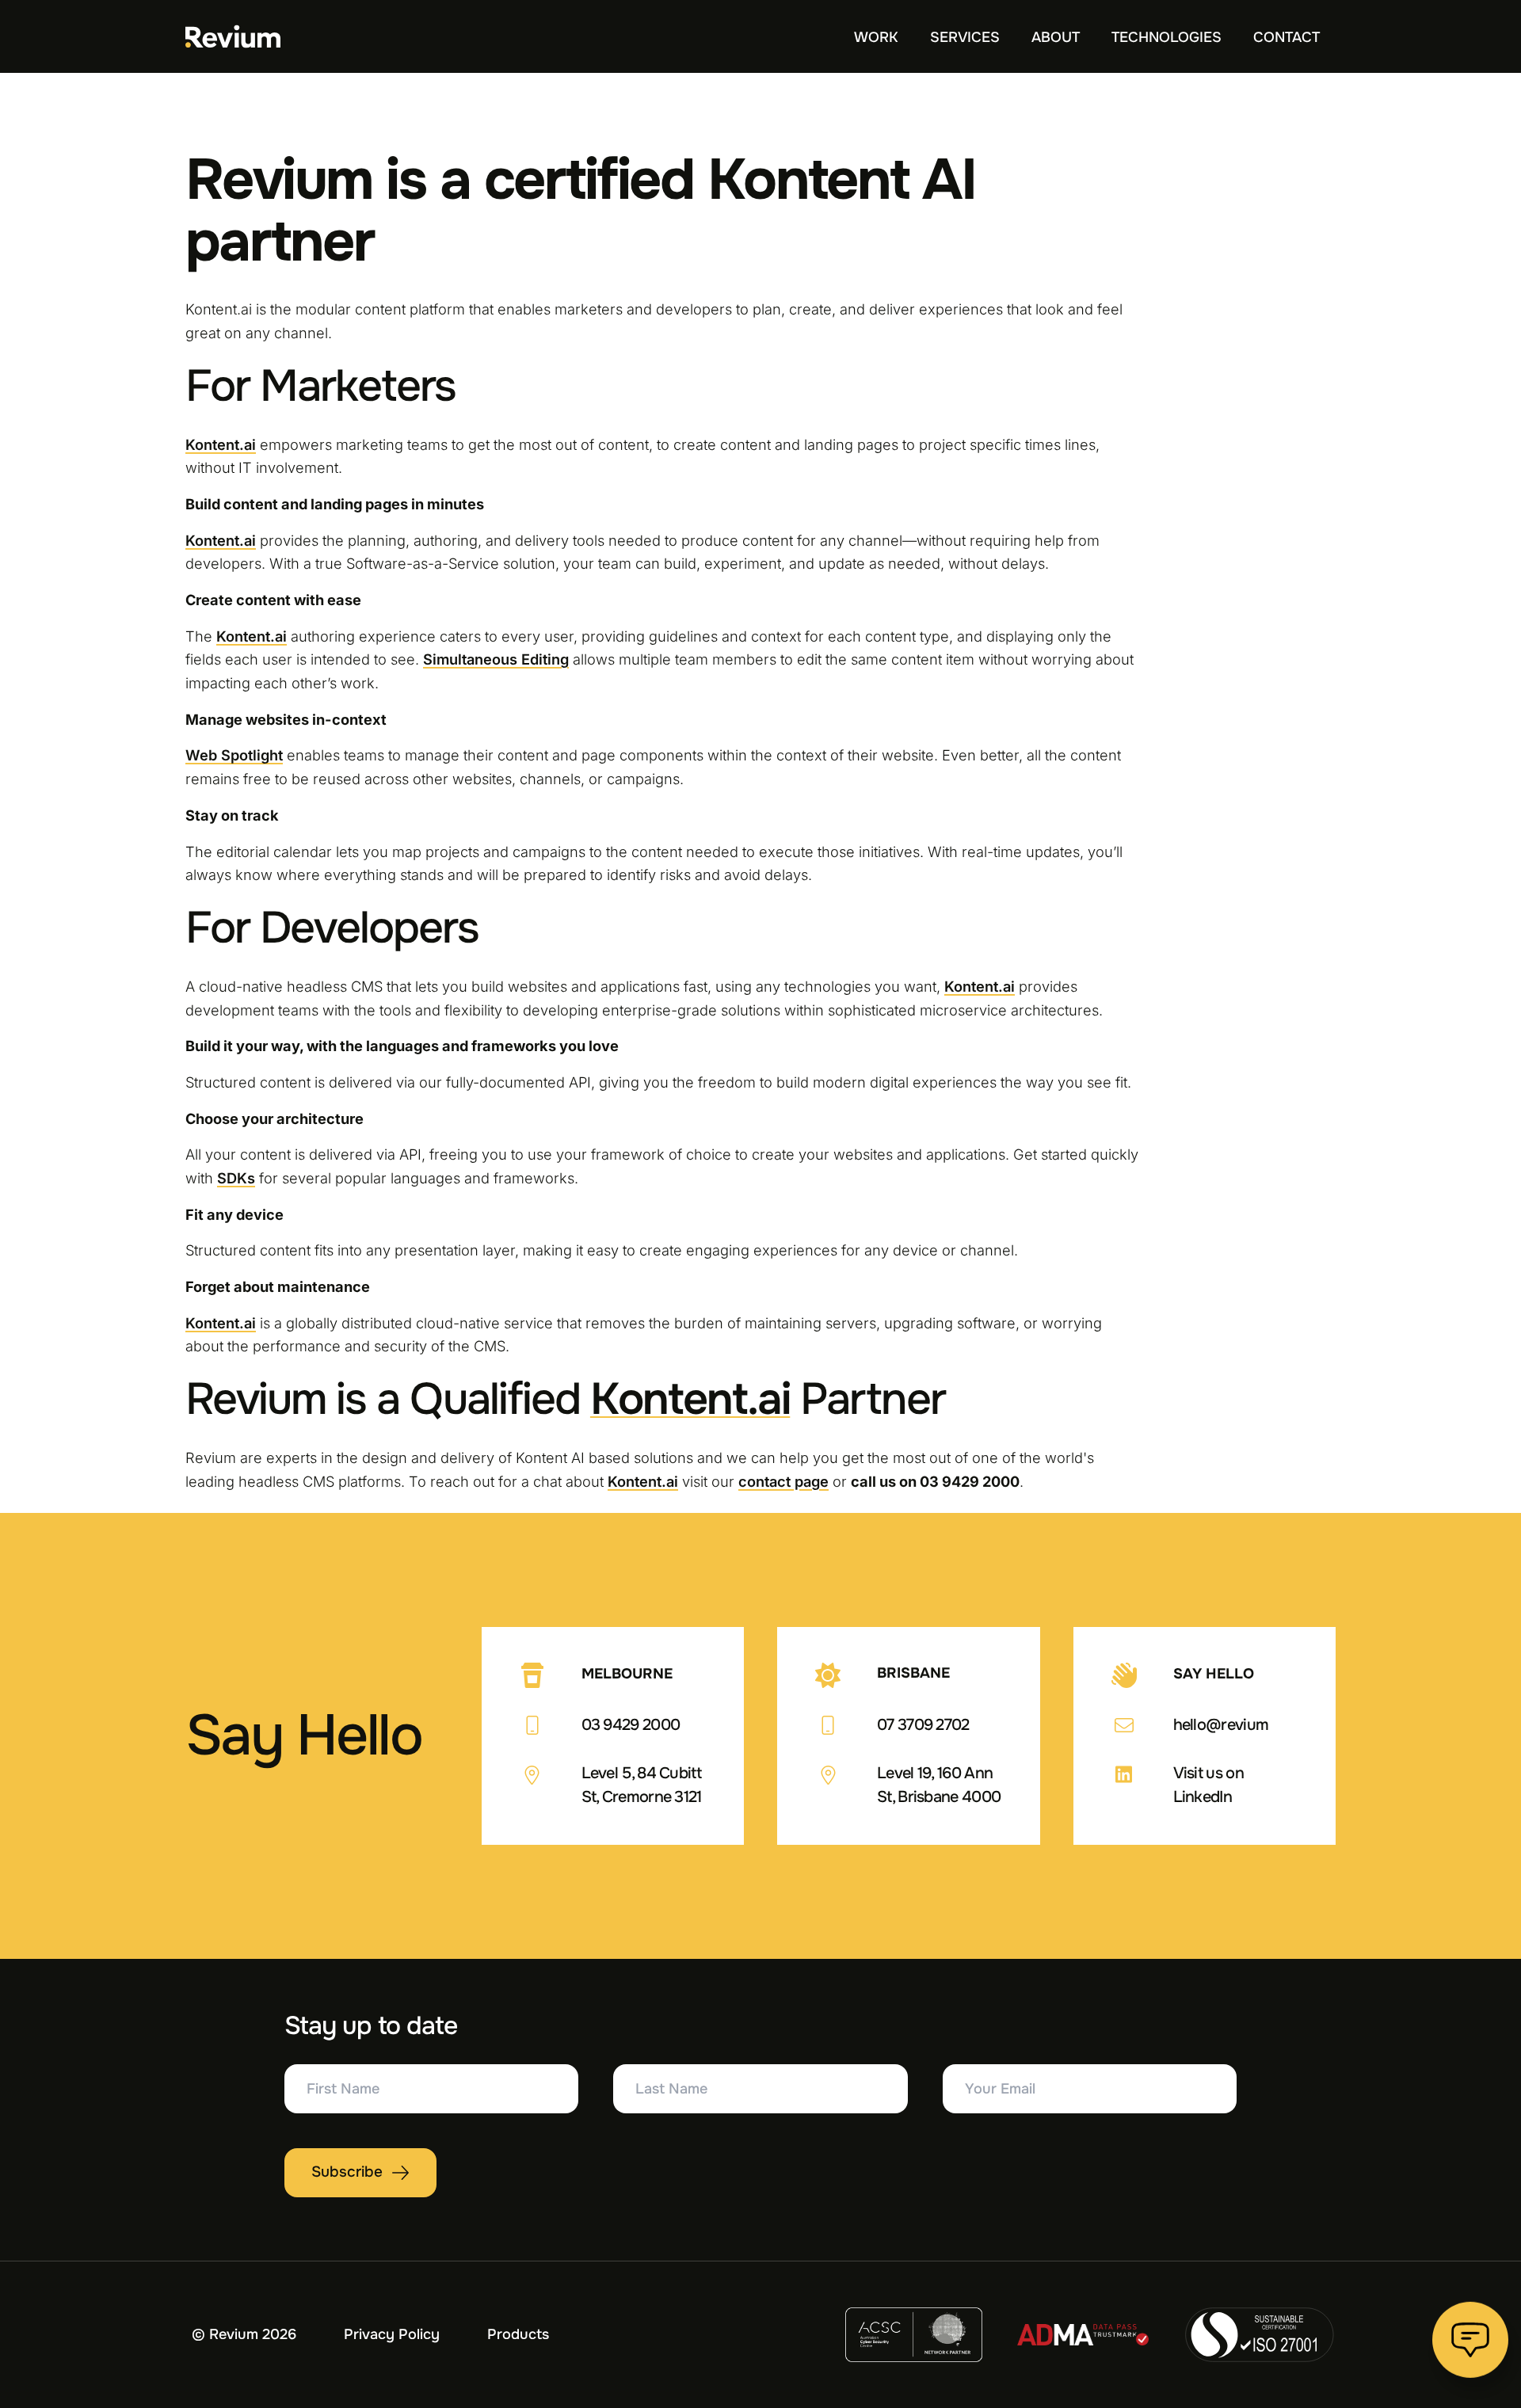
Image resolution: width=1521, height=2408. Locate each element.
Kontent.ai (221, 444)
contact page (783, 1481)
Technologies (1166, 37)
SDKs (236, 1178)
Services (965, 37)
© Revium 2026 (244, 2334)
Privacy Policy (392, 2334)
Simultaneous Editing (496, 659)
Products (518, 2334)
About (1056, 37)
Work (876, 37)
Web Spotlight (234, 755)
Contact (1287, 37)
